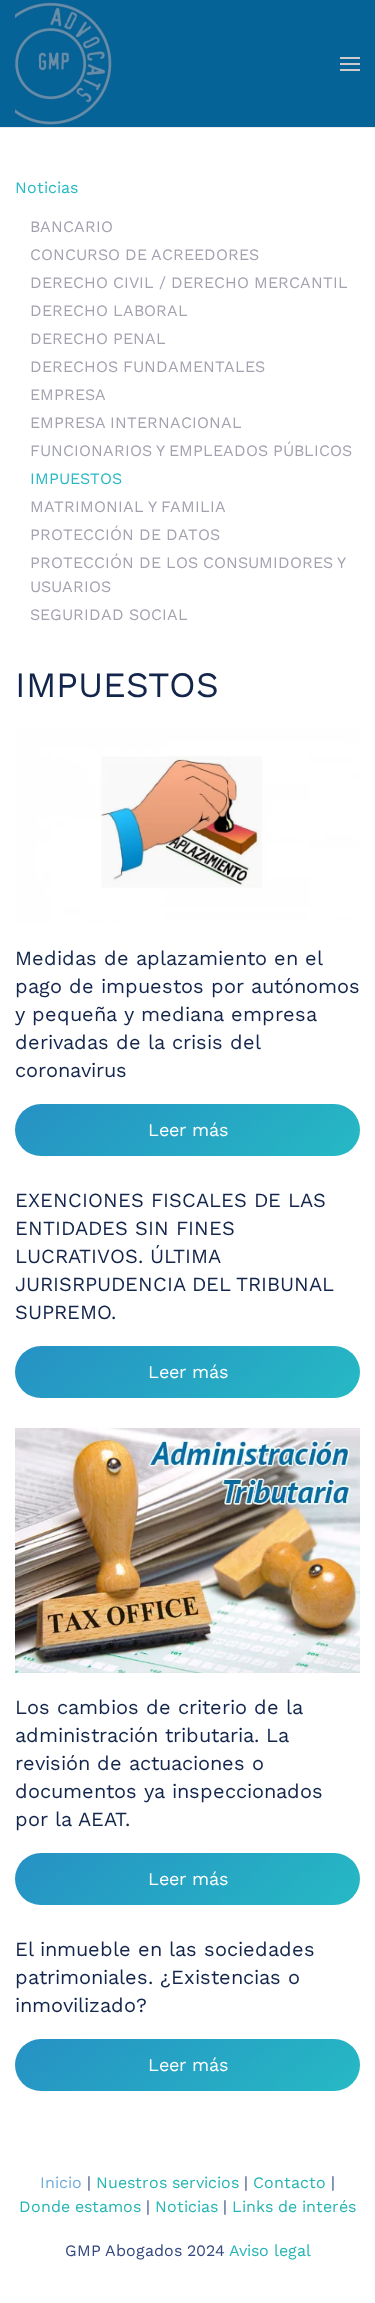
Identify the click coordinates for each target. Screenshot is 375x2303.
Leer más (188, 1129)
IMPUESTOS (76, 478)
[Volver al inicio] (65, 63)
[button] (350, 64)
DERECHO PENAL (98, 338)
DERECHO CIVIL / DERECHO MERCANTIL (189, 282)
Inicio (61, 2182)
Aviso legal (270, 2250)
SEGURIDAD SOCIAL (109, 614)
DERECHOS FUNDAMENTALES (147, 366)
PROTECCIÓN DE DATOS (125, 534)
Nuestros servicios (167, 2182)
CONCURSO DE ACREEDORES (144, 254)
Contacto (289, 2182)
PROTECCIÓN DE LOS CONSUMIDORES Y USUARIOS (187, 574)
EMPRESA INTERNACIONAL (136, 422)
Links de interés (294, 2206)
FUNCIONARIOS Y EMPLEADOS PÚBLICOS (191, 450)
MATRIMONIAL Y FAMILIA (128, 506)
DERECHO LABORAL (109, 310)
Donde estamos (80, 2206)
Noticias (46, 187)
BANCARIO (71, 226)
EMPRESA (68, 394)
